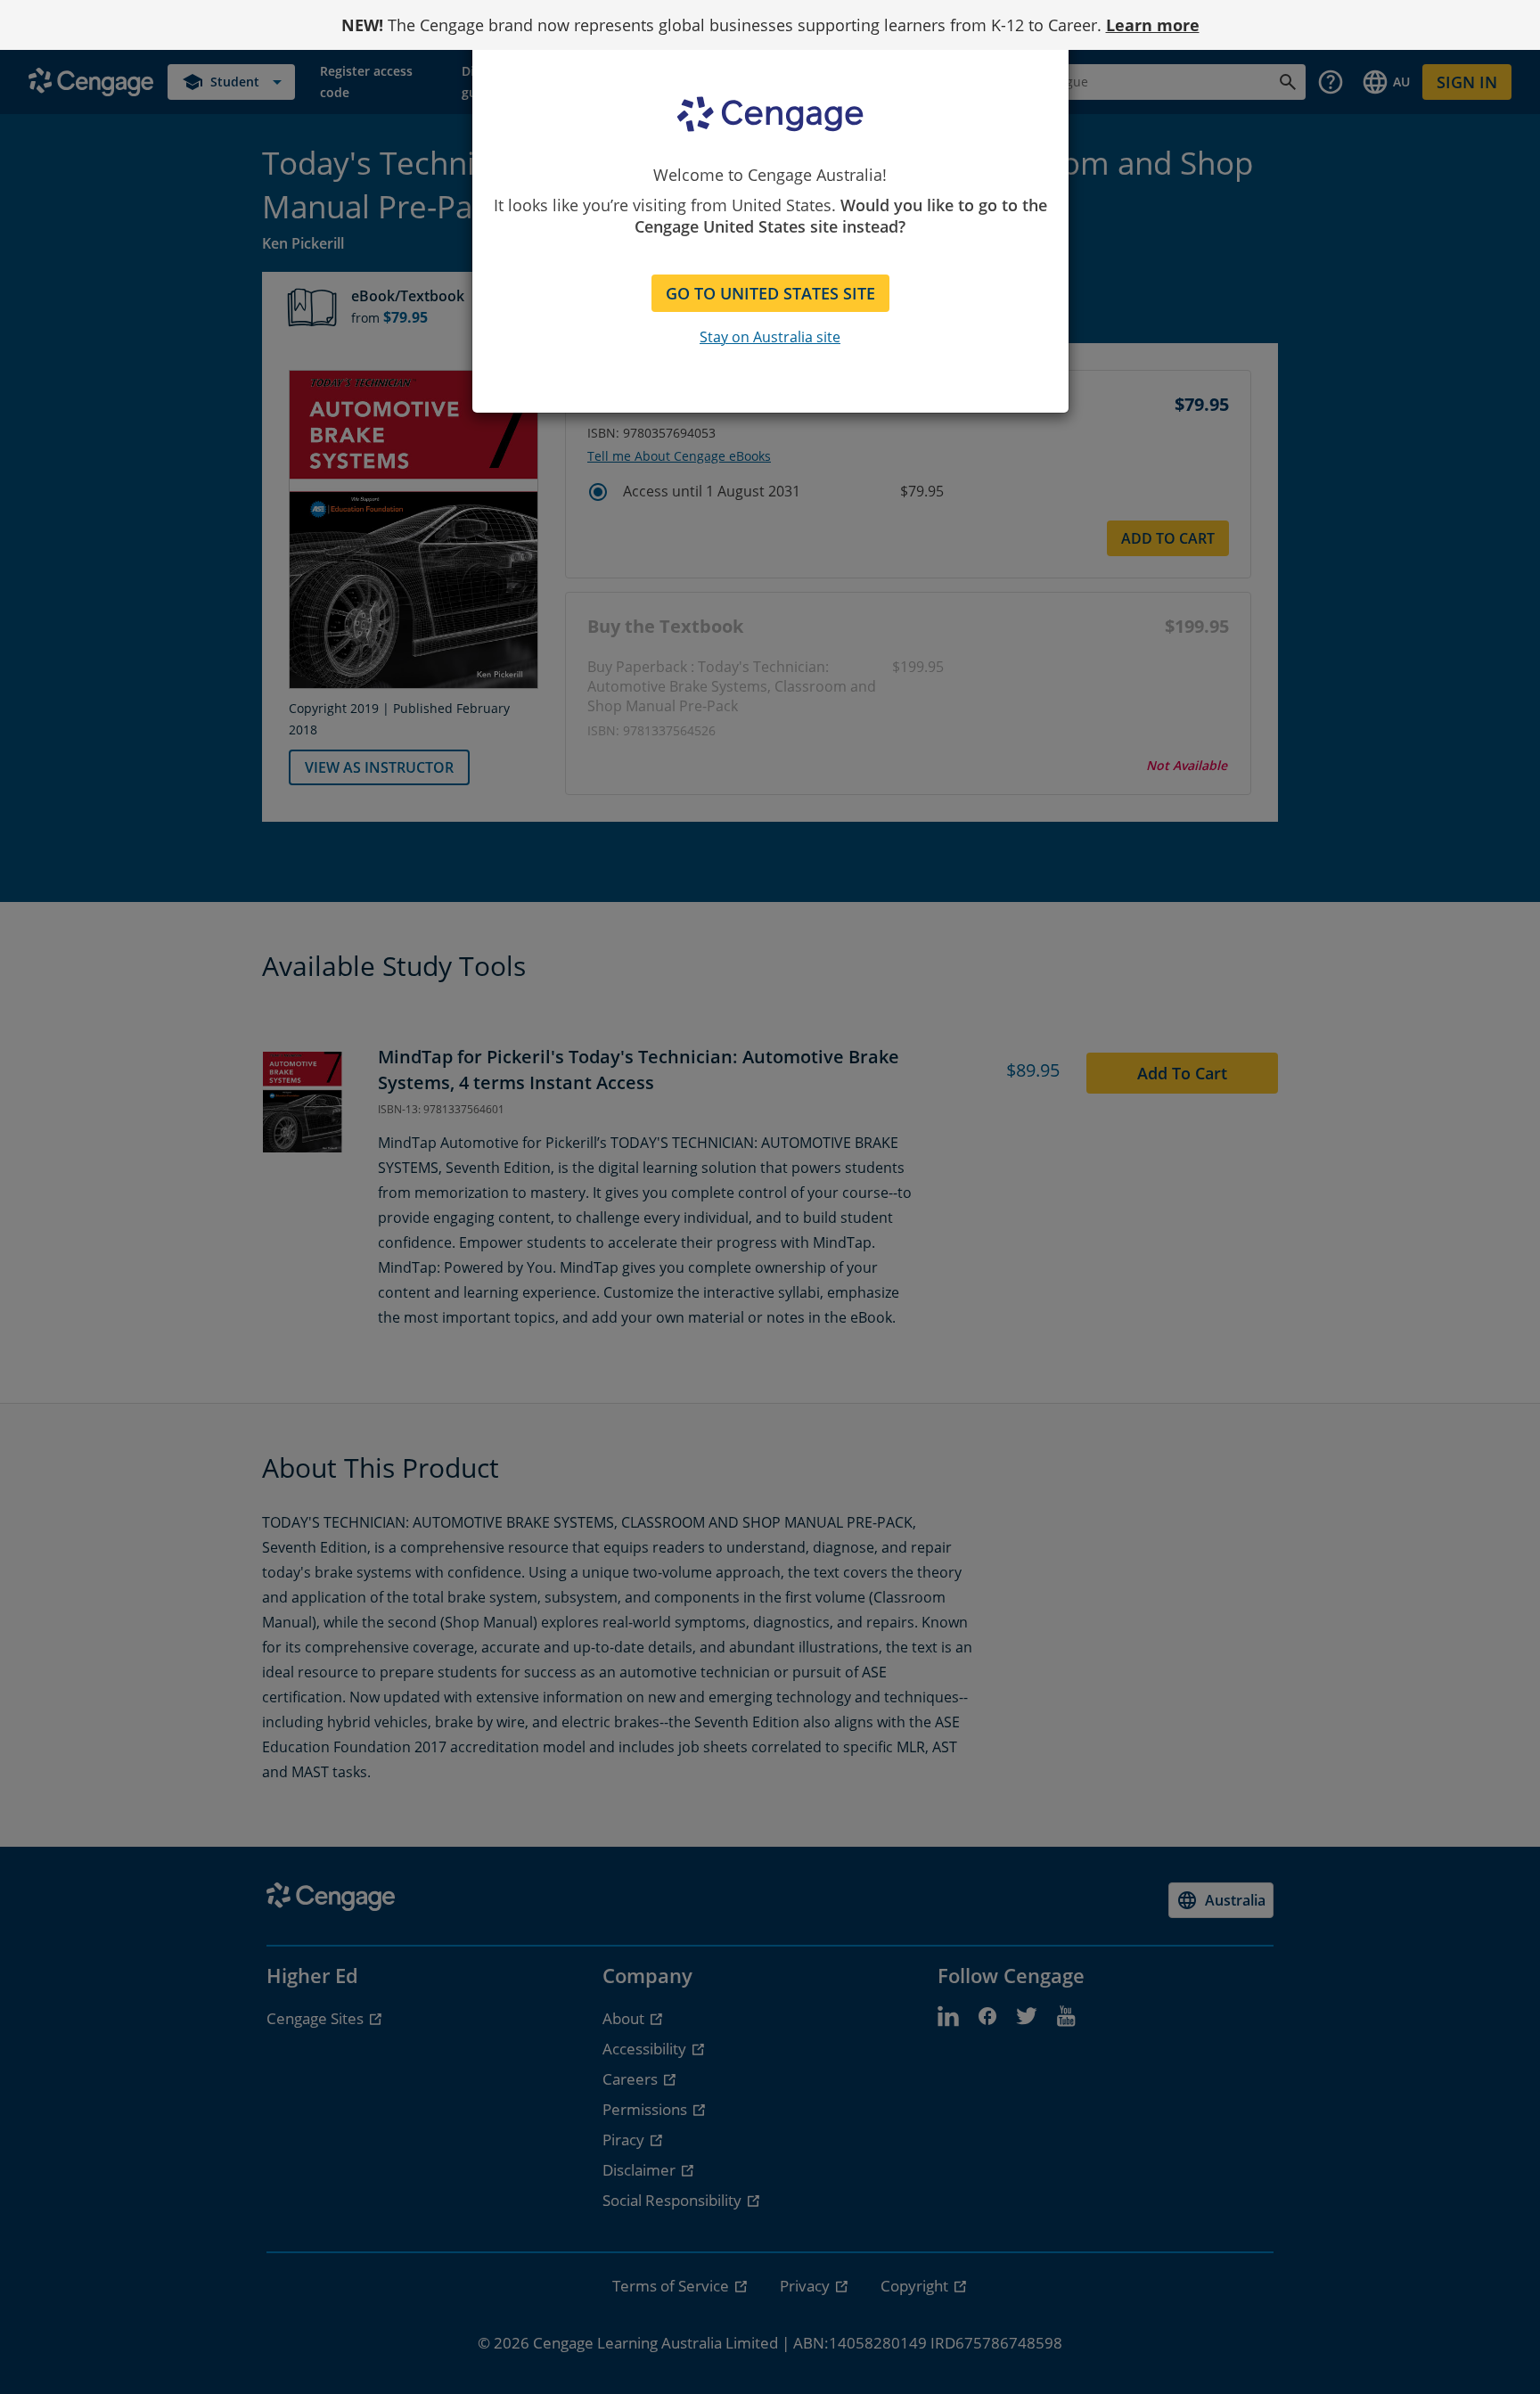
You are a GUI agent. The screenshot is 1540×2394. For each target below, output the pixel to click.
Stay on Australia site (770, 337)
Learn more (1153, 25)
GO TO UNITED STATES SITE (770, 293)
